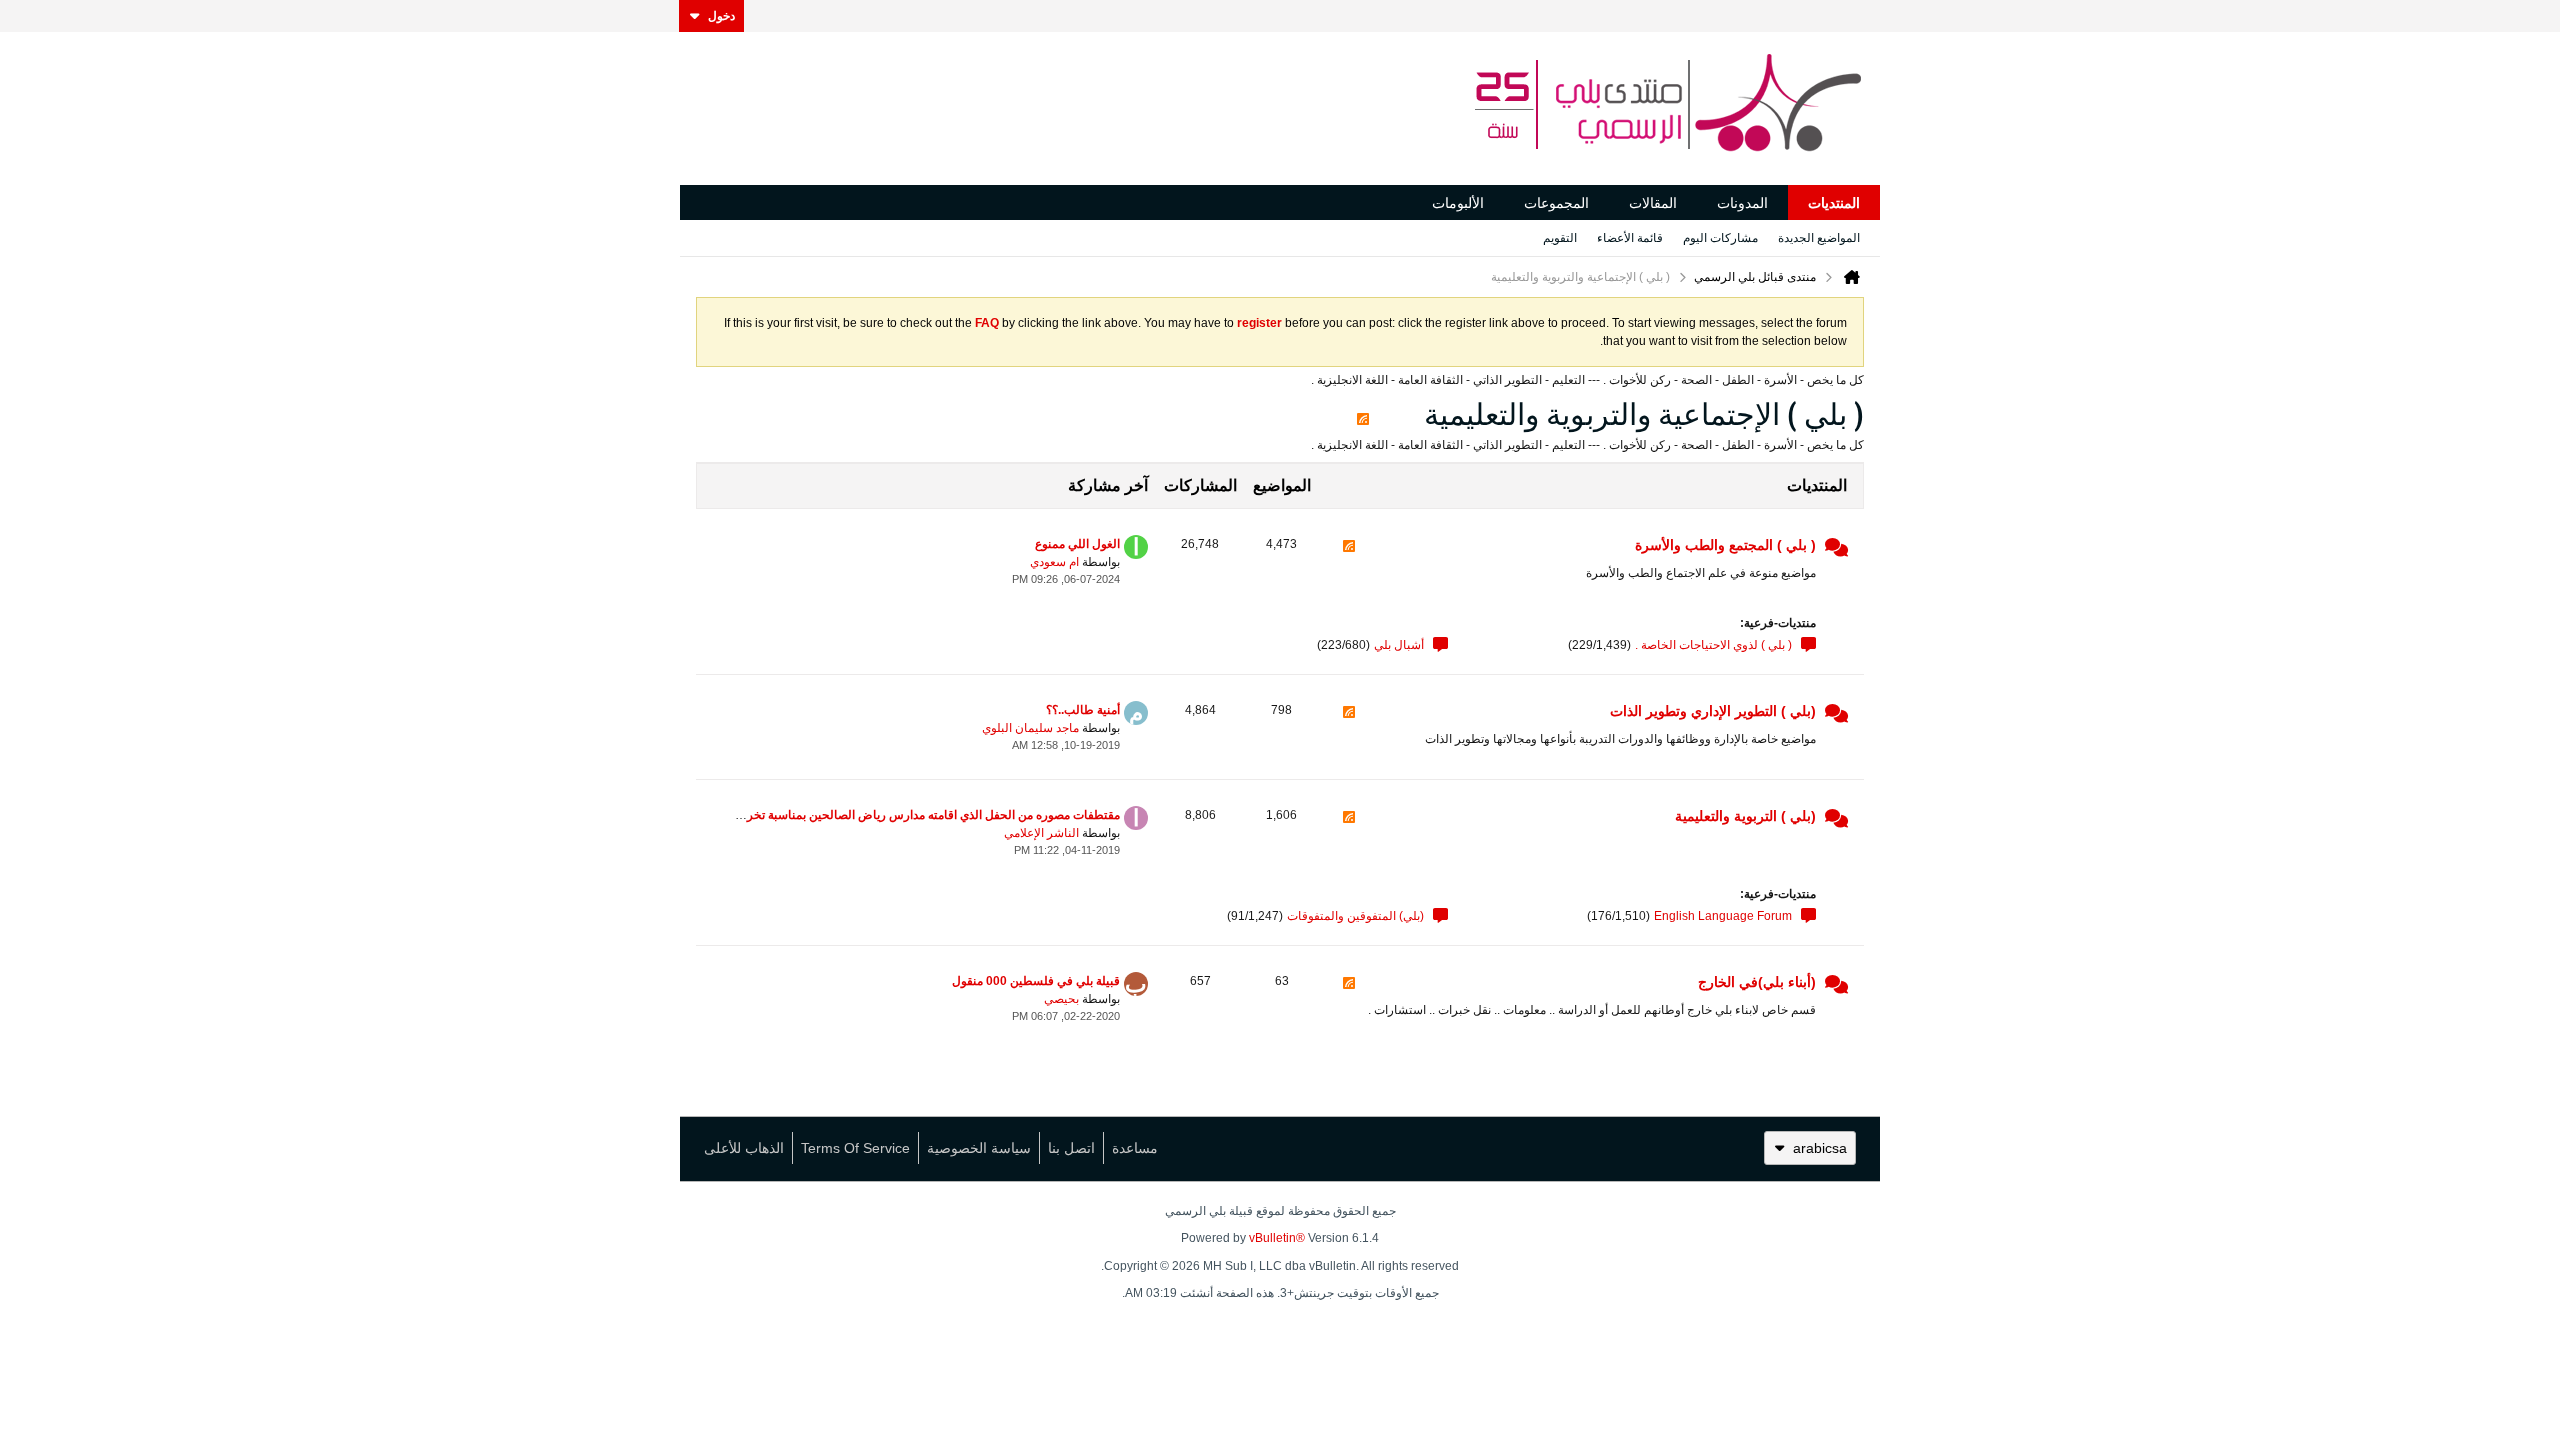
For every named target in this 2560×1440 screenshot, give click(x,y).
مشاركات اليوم (1720, 238)
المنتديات (1834, 203)
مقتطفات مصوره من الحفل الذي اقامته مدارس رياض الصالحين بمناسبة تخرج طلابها (913, 815)
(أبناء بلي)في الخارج (1757, 982)
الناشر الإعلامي (1041, 833)
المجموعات (1556, 203)
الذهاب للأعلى (744, 1148)
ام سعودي (1054, 562)
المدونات (1742, 203)
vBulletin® (1277, 1238)
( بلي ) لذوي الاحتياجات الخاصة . (1713, 645)
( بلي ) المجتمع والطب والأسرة (1725, 545)
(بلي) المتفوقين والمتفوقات (1355, 916)
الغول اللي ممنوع (1077, 544)
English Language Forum (1723, 916)
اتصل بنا (1071, 1148)
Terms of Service (855, 1148)
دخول (721, 16)
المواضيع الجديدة (1819, 238)
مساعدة (1135, 1148)
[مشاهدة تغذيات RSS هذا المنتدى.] (1349, 560)
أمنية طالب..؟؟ (1083, 710)
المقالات (1653, 203)
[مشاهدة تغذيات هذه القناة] (1363, 414)
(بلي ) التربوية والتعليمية (1745, 816)
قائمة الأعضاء (1630, 238)
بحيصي (1061, 999)
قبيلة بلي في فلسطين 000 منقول (1036, 981)
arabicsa (1820, 1148)
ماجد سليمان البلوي (1030, 728)
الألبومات (1458, 203)
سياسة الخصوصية (979, 1148)
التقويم (1560, 238)
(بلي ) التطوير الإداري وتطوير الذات (1713, 711)
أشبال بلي (1399, 645)
